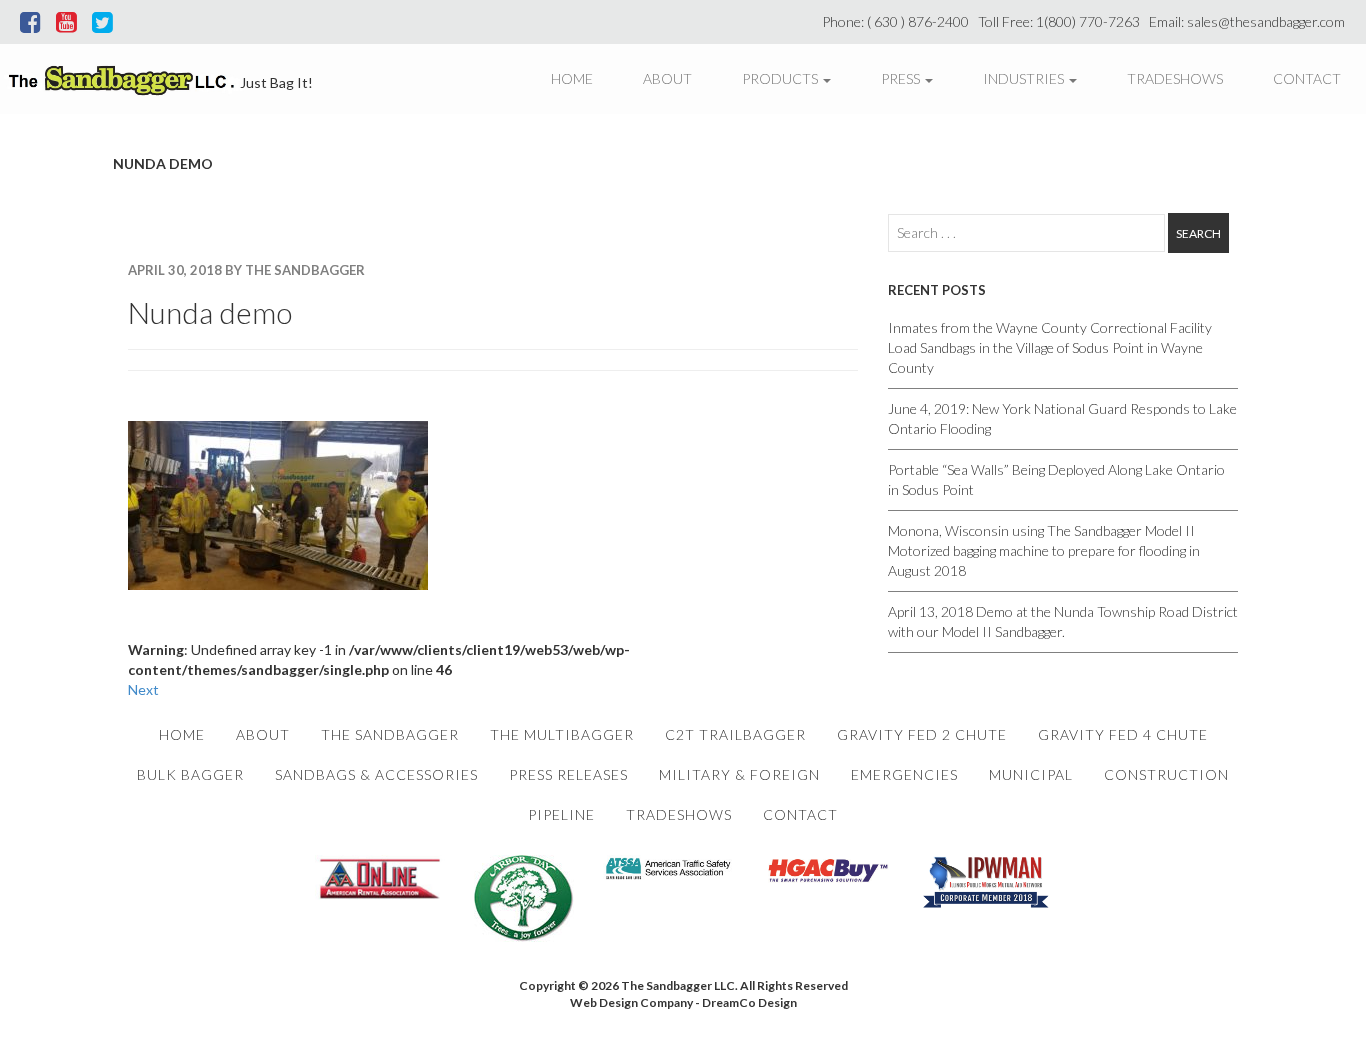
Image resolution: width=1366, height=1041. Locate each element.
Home (572, 78)
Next (143, 689)
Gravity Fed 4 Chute (1123, 734)
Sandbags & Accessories (376, 774)
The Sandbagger (390, 734)
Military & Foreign (739, 774)
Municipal (1031, 774)
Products (781, 78)
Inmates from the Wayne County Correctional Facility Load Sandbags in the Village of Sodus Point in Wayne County (1050, 347)
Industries (1025, 78)
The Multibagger (562, 734)
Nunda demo (210, 312)
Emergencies (904, 774)
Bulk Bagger (190, 774)
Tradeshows (1175, 78)
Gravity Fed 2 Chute (922, 734)
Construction (1166, 774)
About (667, 78)
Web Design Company (631, 1002)
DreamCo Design (749, 1002)
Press (902, 78)
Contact (1307, 78)
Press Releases (568, 774)
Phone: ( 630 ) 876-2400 (898, 21)
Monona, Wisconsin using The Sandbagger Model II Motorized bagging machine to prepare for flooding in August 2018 (1044, 550)
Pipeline (561, 814)
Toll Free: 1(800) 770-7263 (1062, 21)
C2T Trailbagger (735, 734)
